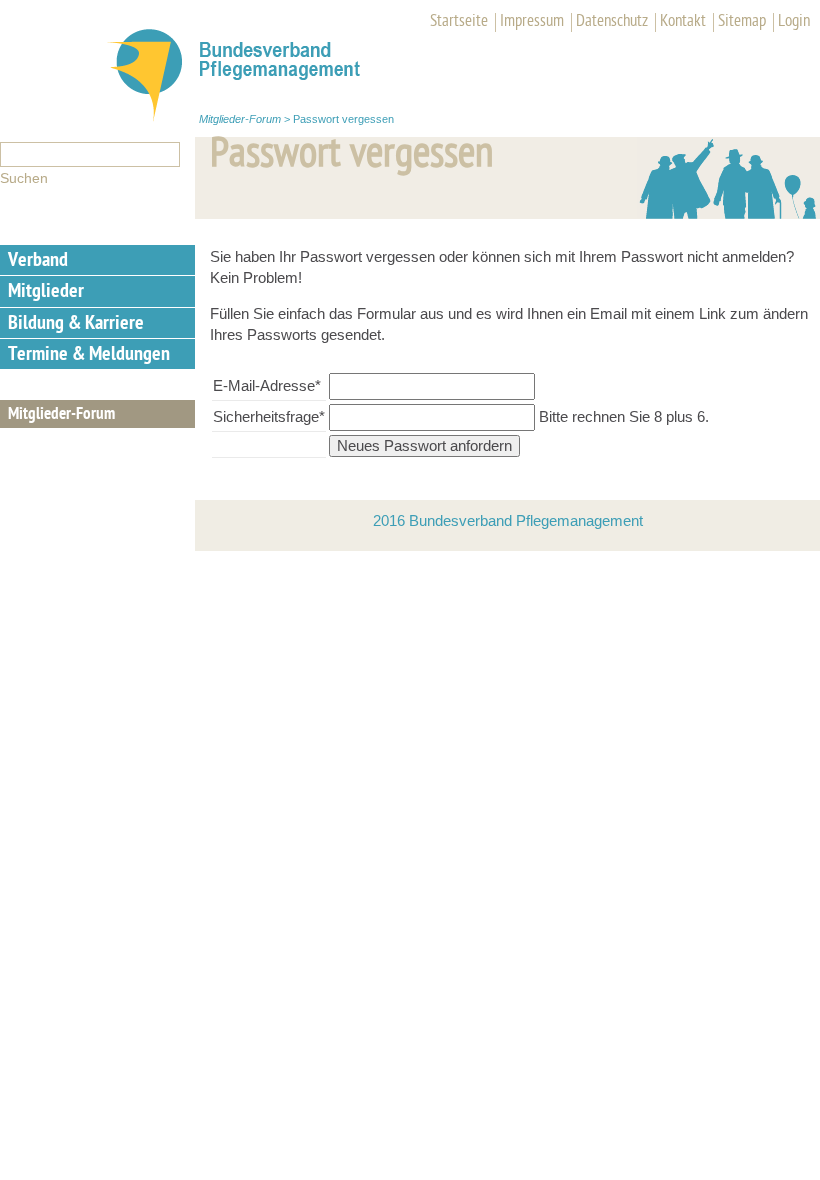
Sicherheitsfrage (269, 416)
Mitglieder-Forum (240, 119)
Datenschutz (612, 22)
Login (794, 22)
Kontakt (683, 22)
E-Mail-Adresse (267, 385)
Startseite (459, 22)
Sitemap (742, 22)
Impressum (532, 22)
